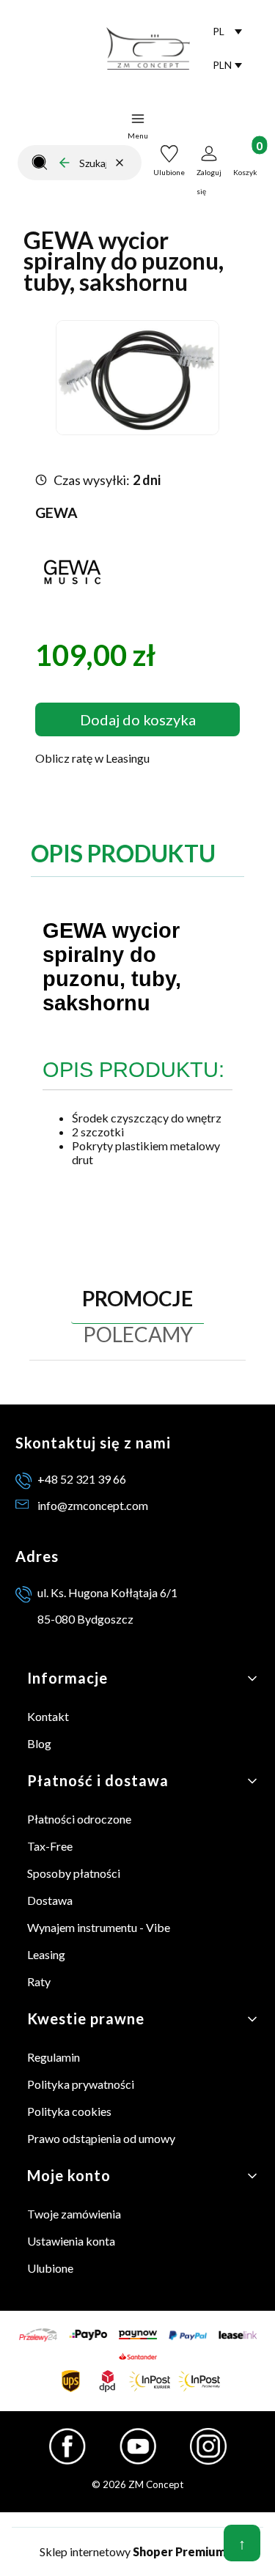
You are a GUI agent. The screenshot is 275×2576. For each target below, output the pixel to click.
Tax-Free (50, 1846)
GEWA (56, 512)
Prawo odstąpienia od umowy (101, 2138)
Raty (39, 1981)
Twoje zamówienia (74, 2214)
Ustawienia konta (71, 2241)
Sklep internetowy (133, 2551)
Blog (39, 1743)
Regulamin (54, 2057)
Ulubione (50, 2268)
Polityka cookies (69, 2111)
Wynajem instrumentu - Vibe (99, 1927)
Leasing (46, 1954)
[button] (40, 163)
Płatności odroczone (79, 1819)
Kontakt (48, 1716)
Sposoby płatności (74, 1873)
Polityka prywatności (81, 2084)
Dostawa (50, 1900)
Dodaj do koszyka (138, 719)
